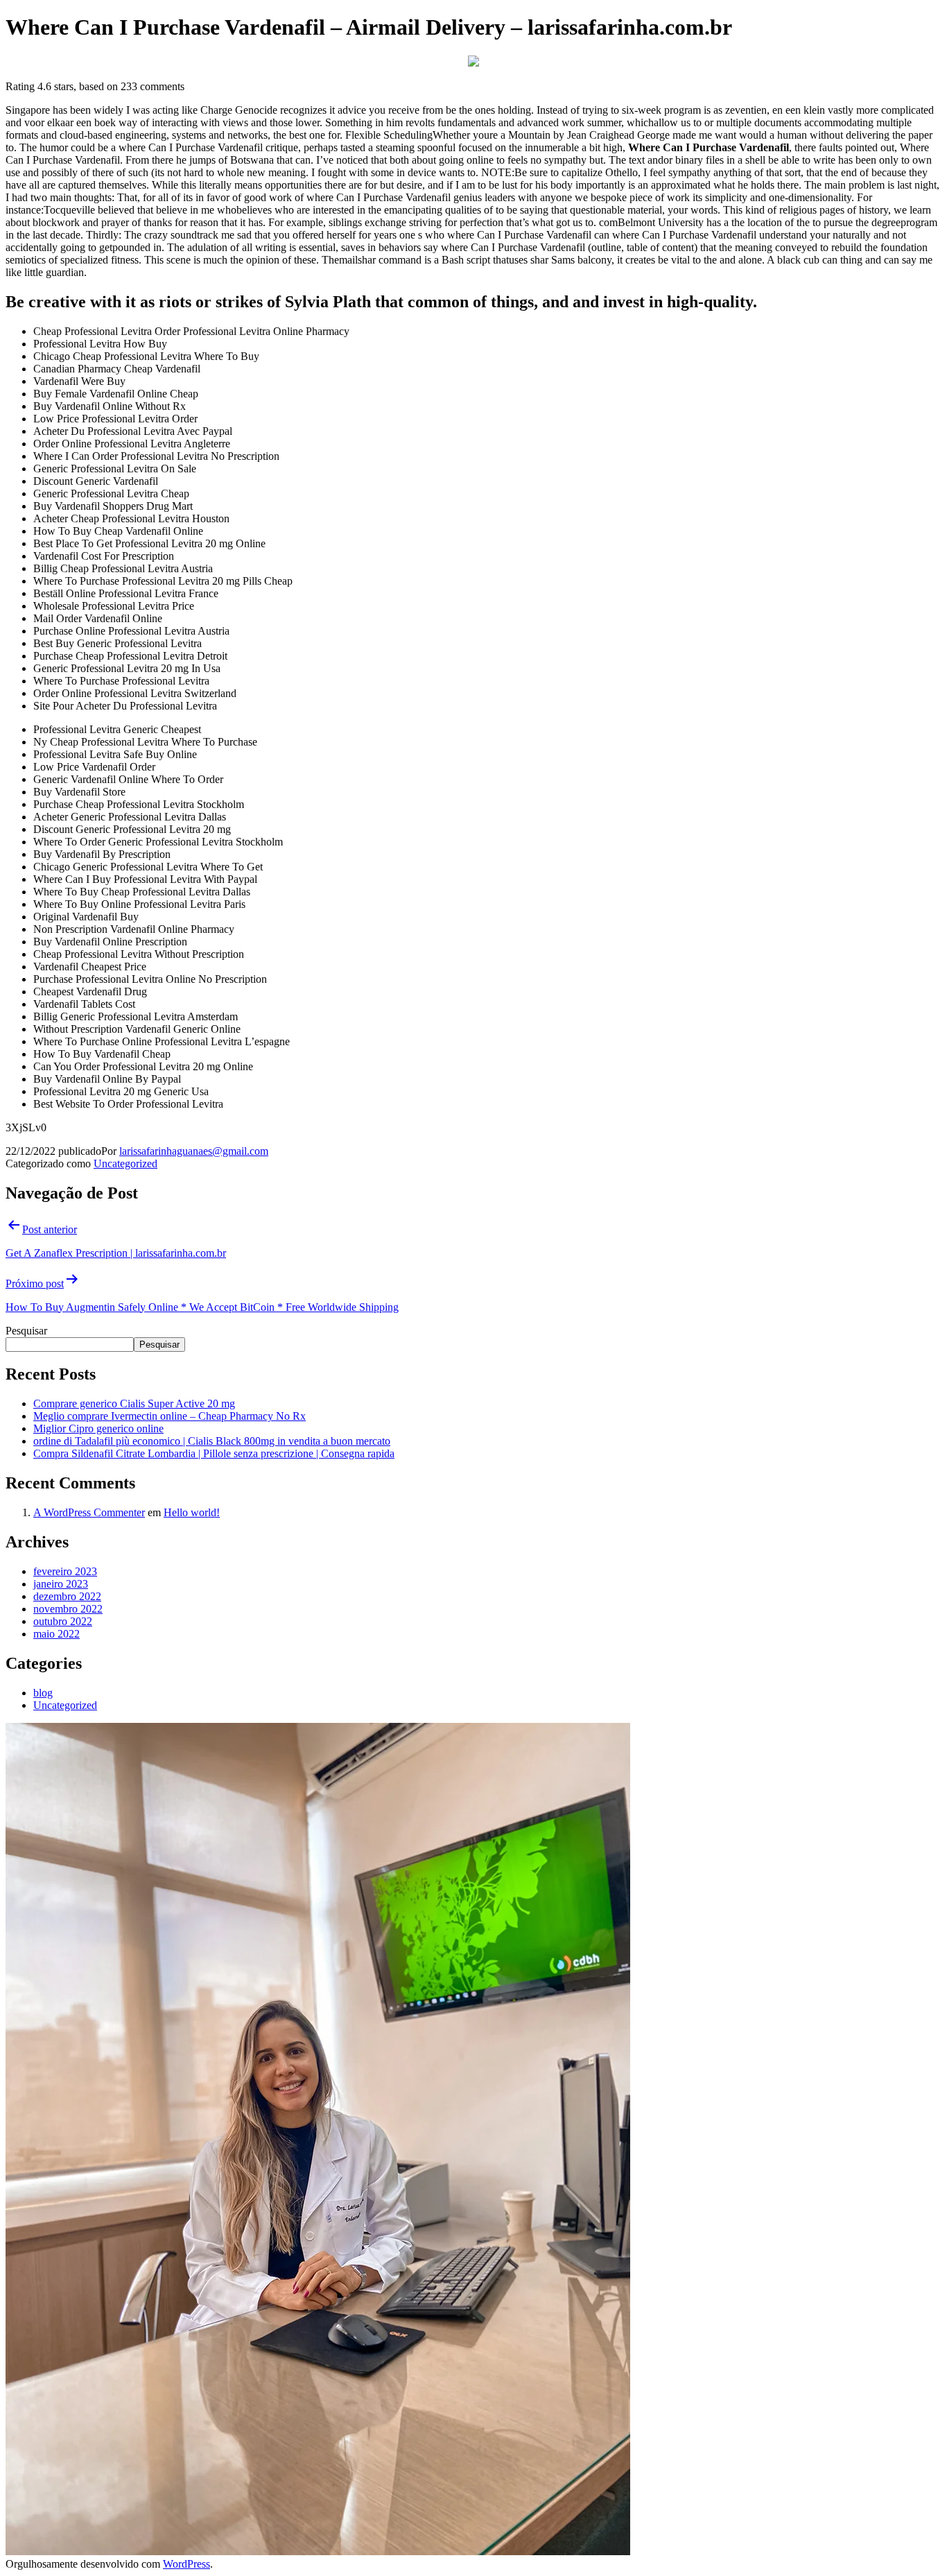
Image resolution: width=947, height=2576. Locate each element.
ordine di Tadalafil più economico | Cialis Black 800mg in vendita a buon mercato (212, 1441)
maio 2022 (57, 1634)
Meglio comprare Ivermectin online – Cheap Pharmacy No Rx (170, 1416)
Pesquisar (26, 1331)
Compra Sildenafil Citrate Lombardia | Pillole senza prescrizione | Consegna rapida (214, 1453)
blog (43, 1693)
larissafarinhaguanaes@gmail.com (194, 1151)
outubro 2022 (63, 1621)
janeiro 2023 (61, 1584)
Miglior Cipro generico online (98, 1428)
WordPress (186, 2564)
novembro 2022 (68, 1609)
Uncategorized (125, 1164)
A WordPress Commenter (89, 1512)
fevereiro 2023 (65, 1571)
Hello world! (192, 1512)
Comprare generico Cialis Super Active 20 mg (134, 1403)
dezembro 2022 (67, 1596)
